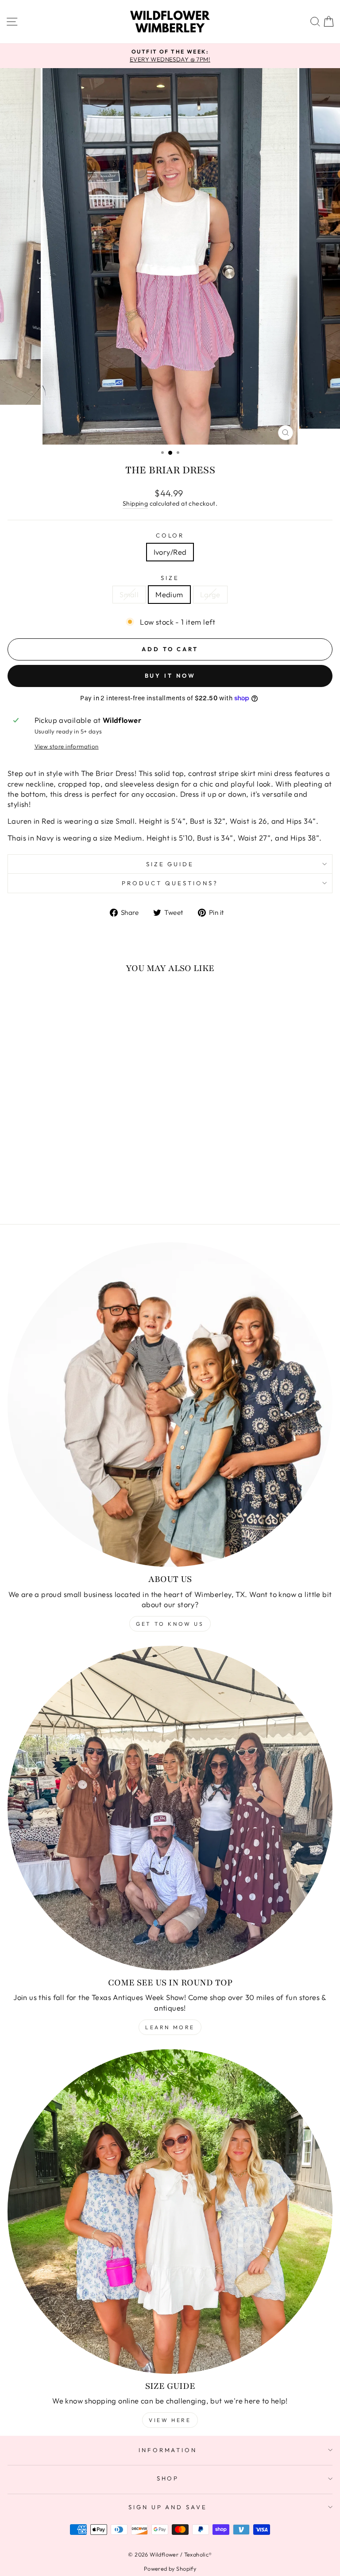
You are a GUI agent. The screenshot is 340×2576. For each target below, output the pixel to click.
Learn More (170, 2027)
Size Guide (170, 864)
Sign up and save (168, 2507)
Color (170, 535)
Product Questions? (170, 883)
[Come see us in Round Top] (170, 1808)
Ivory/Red (170, 552)
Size (170, 578)
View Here (170, 2420)
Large (210, 594)
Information (168, 2450)
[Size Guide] (170, 2211)
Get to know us (170, 1624)
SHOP (168, 2478)
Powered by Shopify (170, 2568)
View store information (67, 746)
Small (129, 594)
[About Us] (170, 1405)
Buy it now (170, 676)
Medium (169, 594)
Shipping (135, 503)
